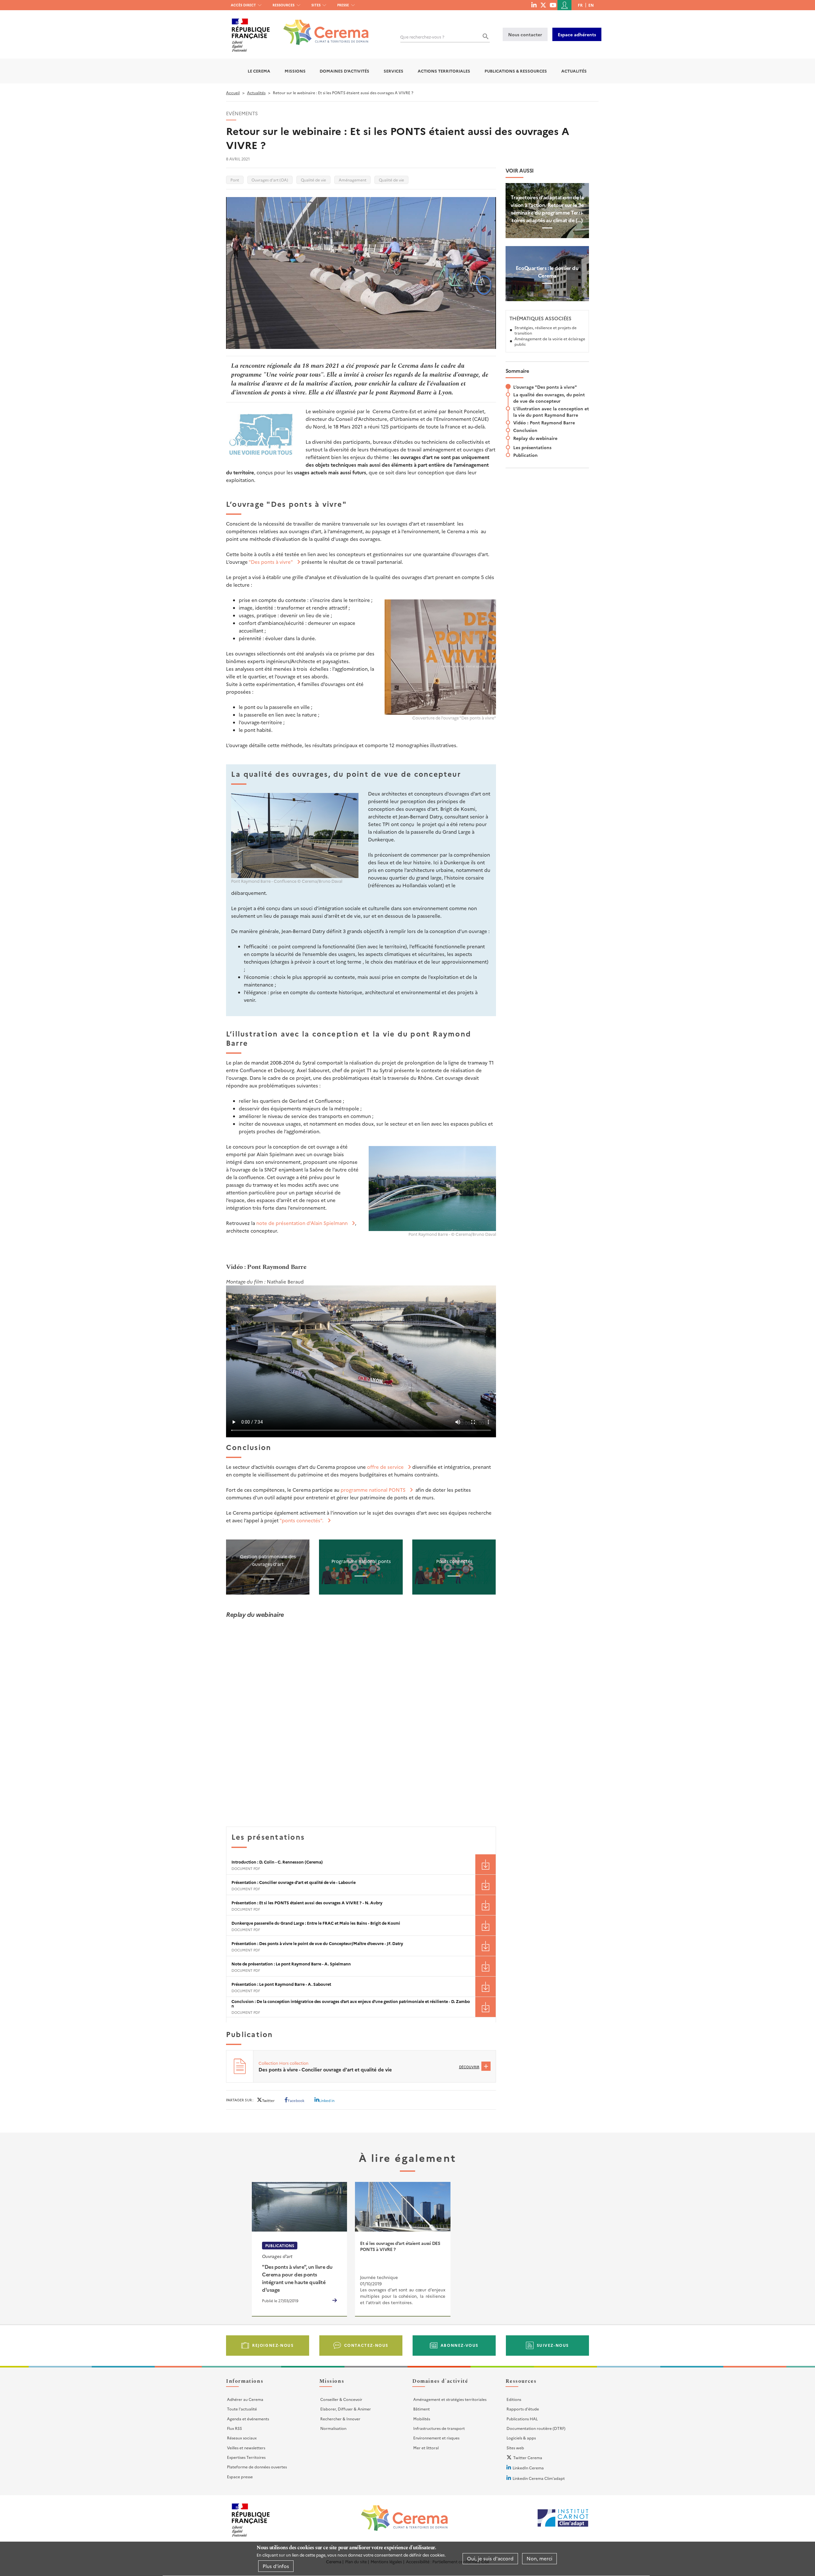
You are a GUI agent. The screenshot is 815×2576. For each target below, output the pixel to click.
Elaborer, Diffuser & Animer (346, 2409)
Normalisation (333, 2428)
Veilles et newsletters (246, 2448)
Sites (316, 5)
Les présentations (532, 447)
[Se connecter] (564, 5)
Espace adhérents (577, 34)
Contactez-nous (366, 2345)
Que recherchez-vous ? (422, 37)
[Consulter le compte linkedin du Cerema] (534, 5)
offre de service (385, 1467)
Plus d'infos (276, 2566)
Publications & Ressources (516, 71)
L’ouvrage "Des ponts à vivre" (545, 387)
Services (393, 71)
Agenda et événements (248, 2419)
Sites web (515, 2448)
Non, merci (539, 2559)
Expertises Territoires (246, 2457)
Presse (343, 5)
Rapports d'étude (523, 2409)
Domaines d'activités (344, 71)
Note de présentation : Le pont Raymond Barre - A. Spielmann (291, 1964)
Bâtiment (422, 2409)
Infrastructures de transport (439, 2428)
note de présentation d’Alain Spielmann (302, 1223)
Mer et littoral (426, 2448)
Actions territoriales (444, 71)
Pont (235, 180)
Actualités (574, 71)
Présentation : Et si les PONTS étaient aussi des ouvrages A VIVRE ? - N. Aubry (307, 1903)
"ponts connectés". (301, 1520)
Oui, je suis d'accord (490, 2559)
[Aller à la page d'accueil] (322, 28)
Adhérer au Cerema (245, 2399)
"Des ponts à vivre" (271, 562)
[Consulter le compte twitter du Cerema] (543, 5)
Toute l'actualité (242, 2409)
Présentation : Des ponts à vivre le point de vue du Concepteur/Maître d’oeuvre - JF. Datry (317, 1943)
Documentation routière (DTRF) (536, 2428)
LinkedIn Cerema (528, 2468)
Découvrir (469, 2067)
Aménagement (353, 180)
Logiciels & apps (521, 2438)
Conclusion (525, 430)
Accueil (233, 92)
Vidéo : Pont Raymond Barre (544, 422)
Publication (525, 455)
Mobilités (422, 2419)
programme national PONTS (373, 1490)
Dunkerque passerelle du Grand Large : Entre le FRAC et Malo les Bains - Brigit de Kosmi (316, 1923)
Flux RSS (234, 2428)
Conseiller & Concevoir (341, 2399)
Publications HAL (522, 2419)
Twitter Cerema (528, 2457)
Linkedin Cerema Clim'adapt (539, 2478)
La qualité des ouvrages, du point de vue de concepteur (549, 398)
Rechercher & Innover (340, 2419)
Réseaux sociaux (242, 2438)
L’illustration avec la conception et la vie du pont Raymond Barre (551, 412)
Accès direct (243, 5)
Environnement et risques (436, 2438)
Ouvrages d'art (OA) (270, 180)
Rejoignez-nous (273, 2345)
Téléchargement (485, 1864)
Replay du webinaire (535, 438)
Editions (514, 2399)
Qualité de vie (313, 180)
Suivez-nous (553, 2345)
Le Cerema (259, 71)
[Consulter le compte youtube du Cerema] (553, 5)
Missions (295, 71)
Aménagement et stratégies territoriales (450, 2399)
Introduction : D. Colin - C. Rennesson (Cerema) (277, 1862)
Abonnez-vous (460, 2345)
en (591, 5)
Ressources (283, 5)
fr (580, 5)
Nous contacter (525, 34)
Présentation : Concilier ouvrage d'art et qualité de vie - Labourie (294, 1882)
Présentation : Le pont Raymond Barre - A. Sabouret (281, 1984)
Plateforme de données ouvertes (257, 2467)
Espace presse (240, 2477)
